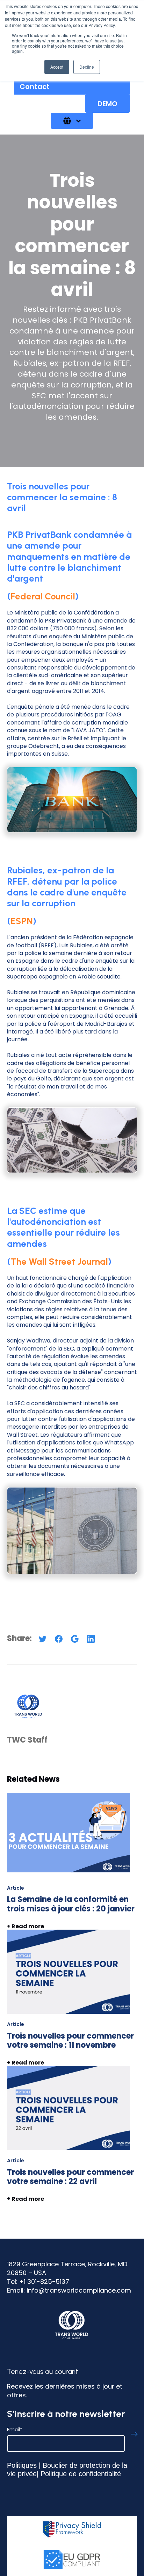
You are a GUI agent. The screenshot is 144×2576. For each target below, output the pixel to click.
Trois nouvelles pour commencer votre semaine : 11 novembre (70, 2041)
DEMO (107, 104)
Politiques (22, 2465)
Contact (35, 87)
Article (16, 1888)
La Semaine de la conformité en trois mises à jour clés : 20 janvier (71, 1904)
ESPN (22, 921)
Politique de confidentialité (81, 2474)
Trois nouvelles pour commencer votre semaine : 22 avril (70, 2177)
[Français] (72, 121)
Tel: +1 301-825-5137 (38, 2282)
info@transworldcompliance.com (79, 2290)
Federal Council (43, 596)
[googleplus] (75, 1641)
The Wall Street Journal (59, 1262)
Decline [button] (87, 67)
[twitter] (43, 1641)
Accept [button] (57, 67)
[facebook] (59, 1641)
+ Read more (26, 2199)
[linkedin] (91, 1641)
